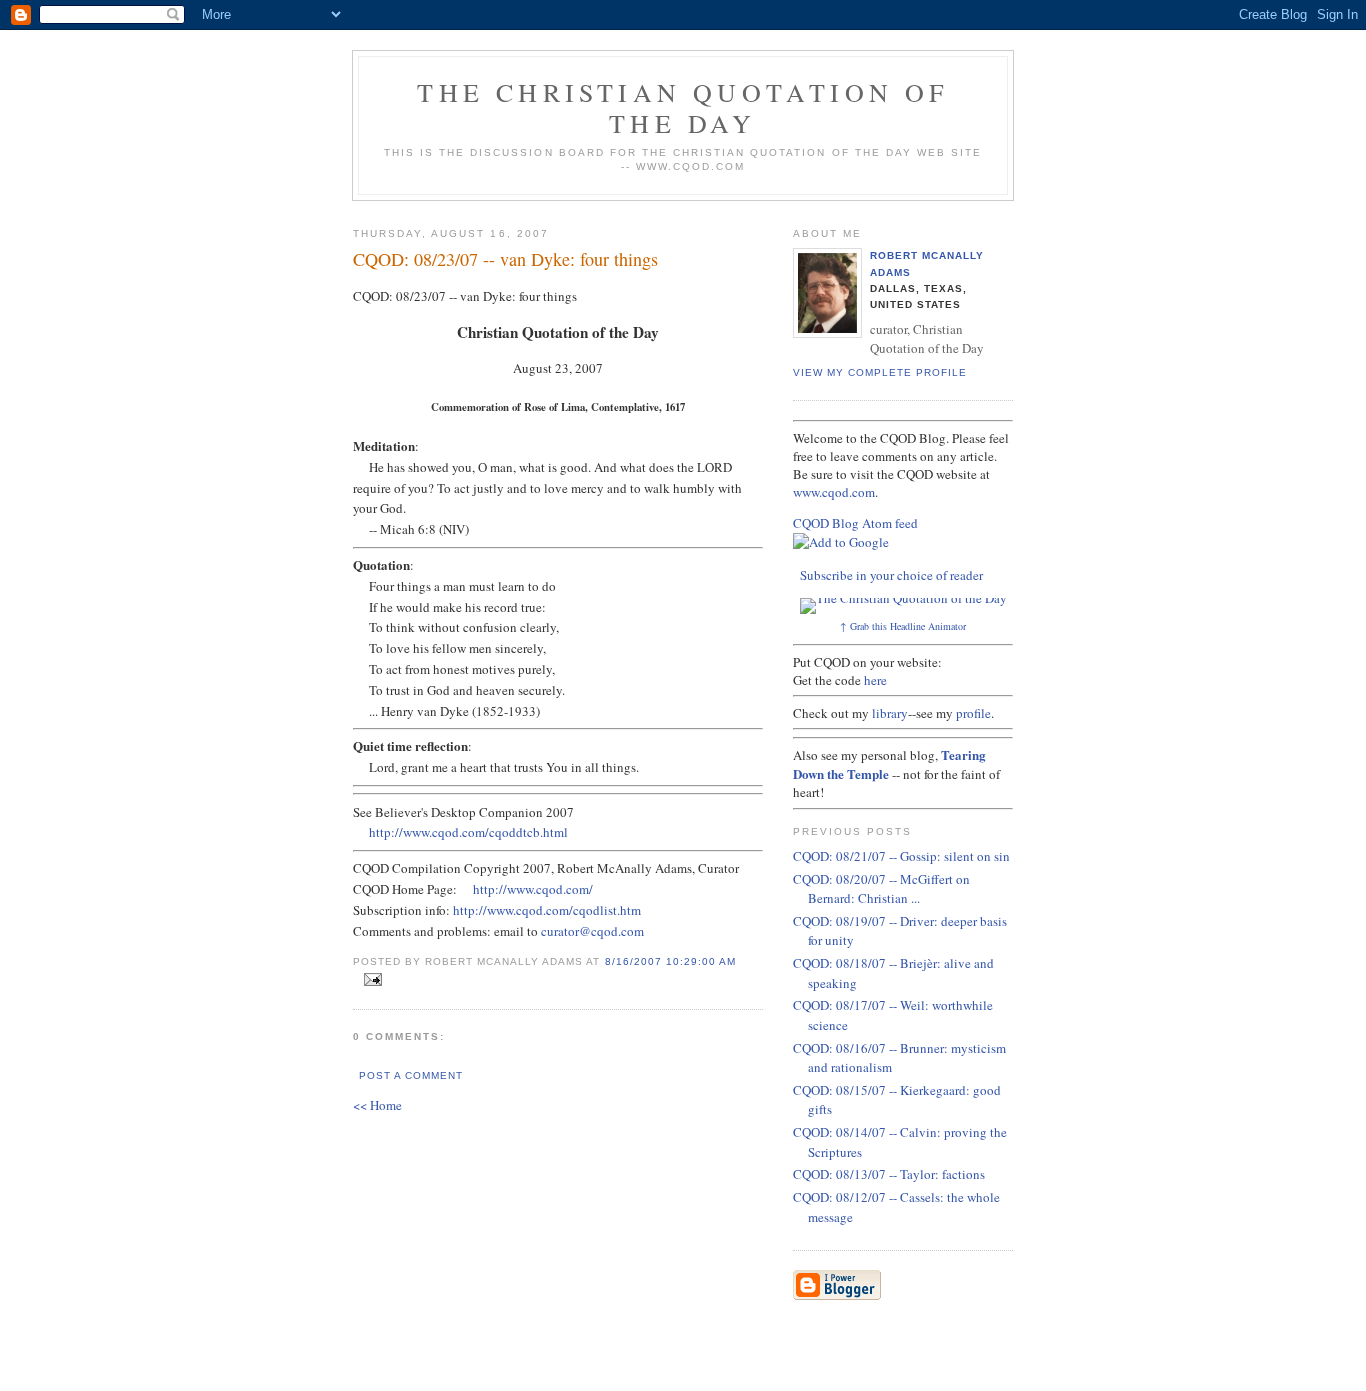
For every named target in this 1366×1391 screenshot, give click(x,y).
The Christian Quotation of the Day (682, 107)
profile (973, 713)
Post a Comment (411, 1075)
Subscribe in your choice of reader (891, 575)
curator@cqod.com (592, 931)
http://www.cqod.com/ (533, 889)
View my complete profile (880, 372)
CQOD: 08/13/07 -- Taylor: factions (889, 1174)
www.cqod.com (834, 492)
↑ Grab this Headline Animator (903, 626)
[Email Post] (369, 980)
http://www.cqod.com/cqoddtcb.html (468, 832)
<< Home (377, 1105)
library (890, 713)
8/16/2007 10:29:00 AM (670, 961)
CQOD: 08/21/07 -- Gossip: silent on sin (901, 856)
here (875, 680)
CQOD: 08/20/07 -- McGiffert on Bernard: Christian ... (881, 889)
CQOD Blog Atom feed (855, 523)
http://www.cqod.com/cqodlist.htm (547, 910)
